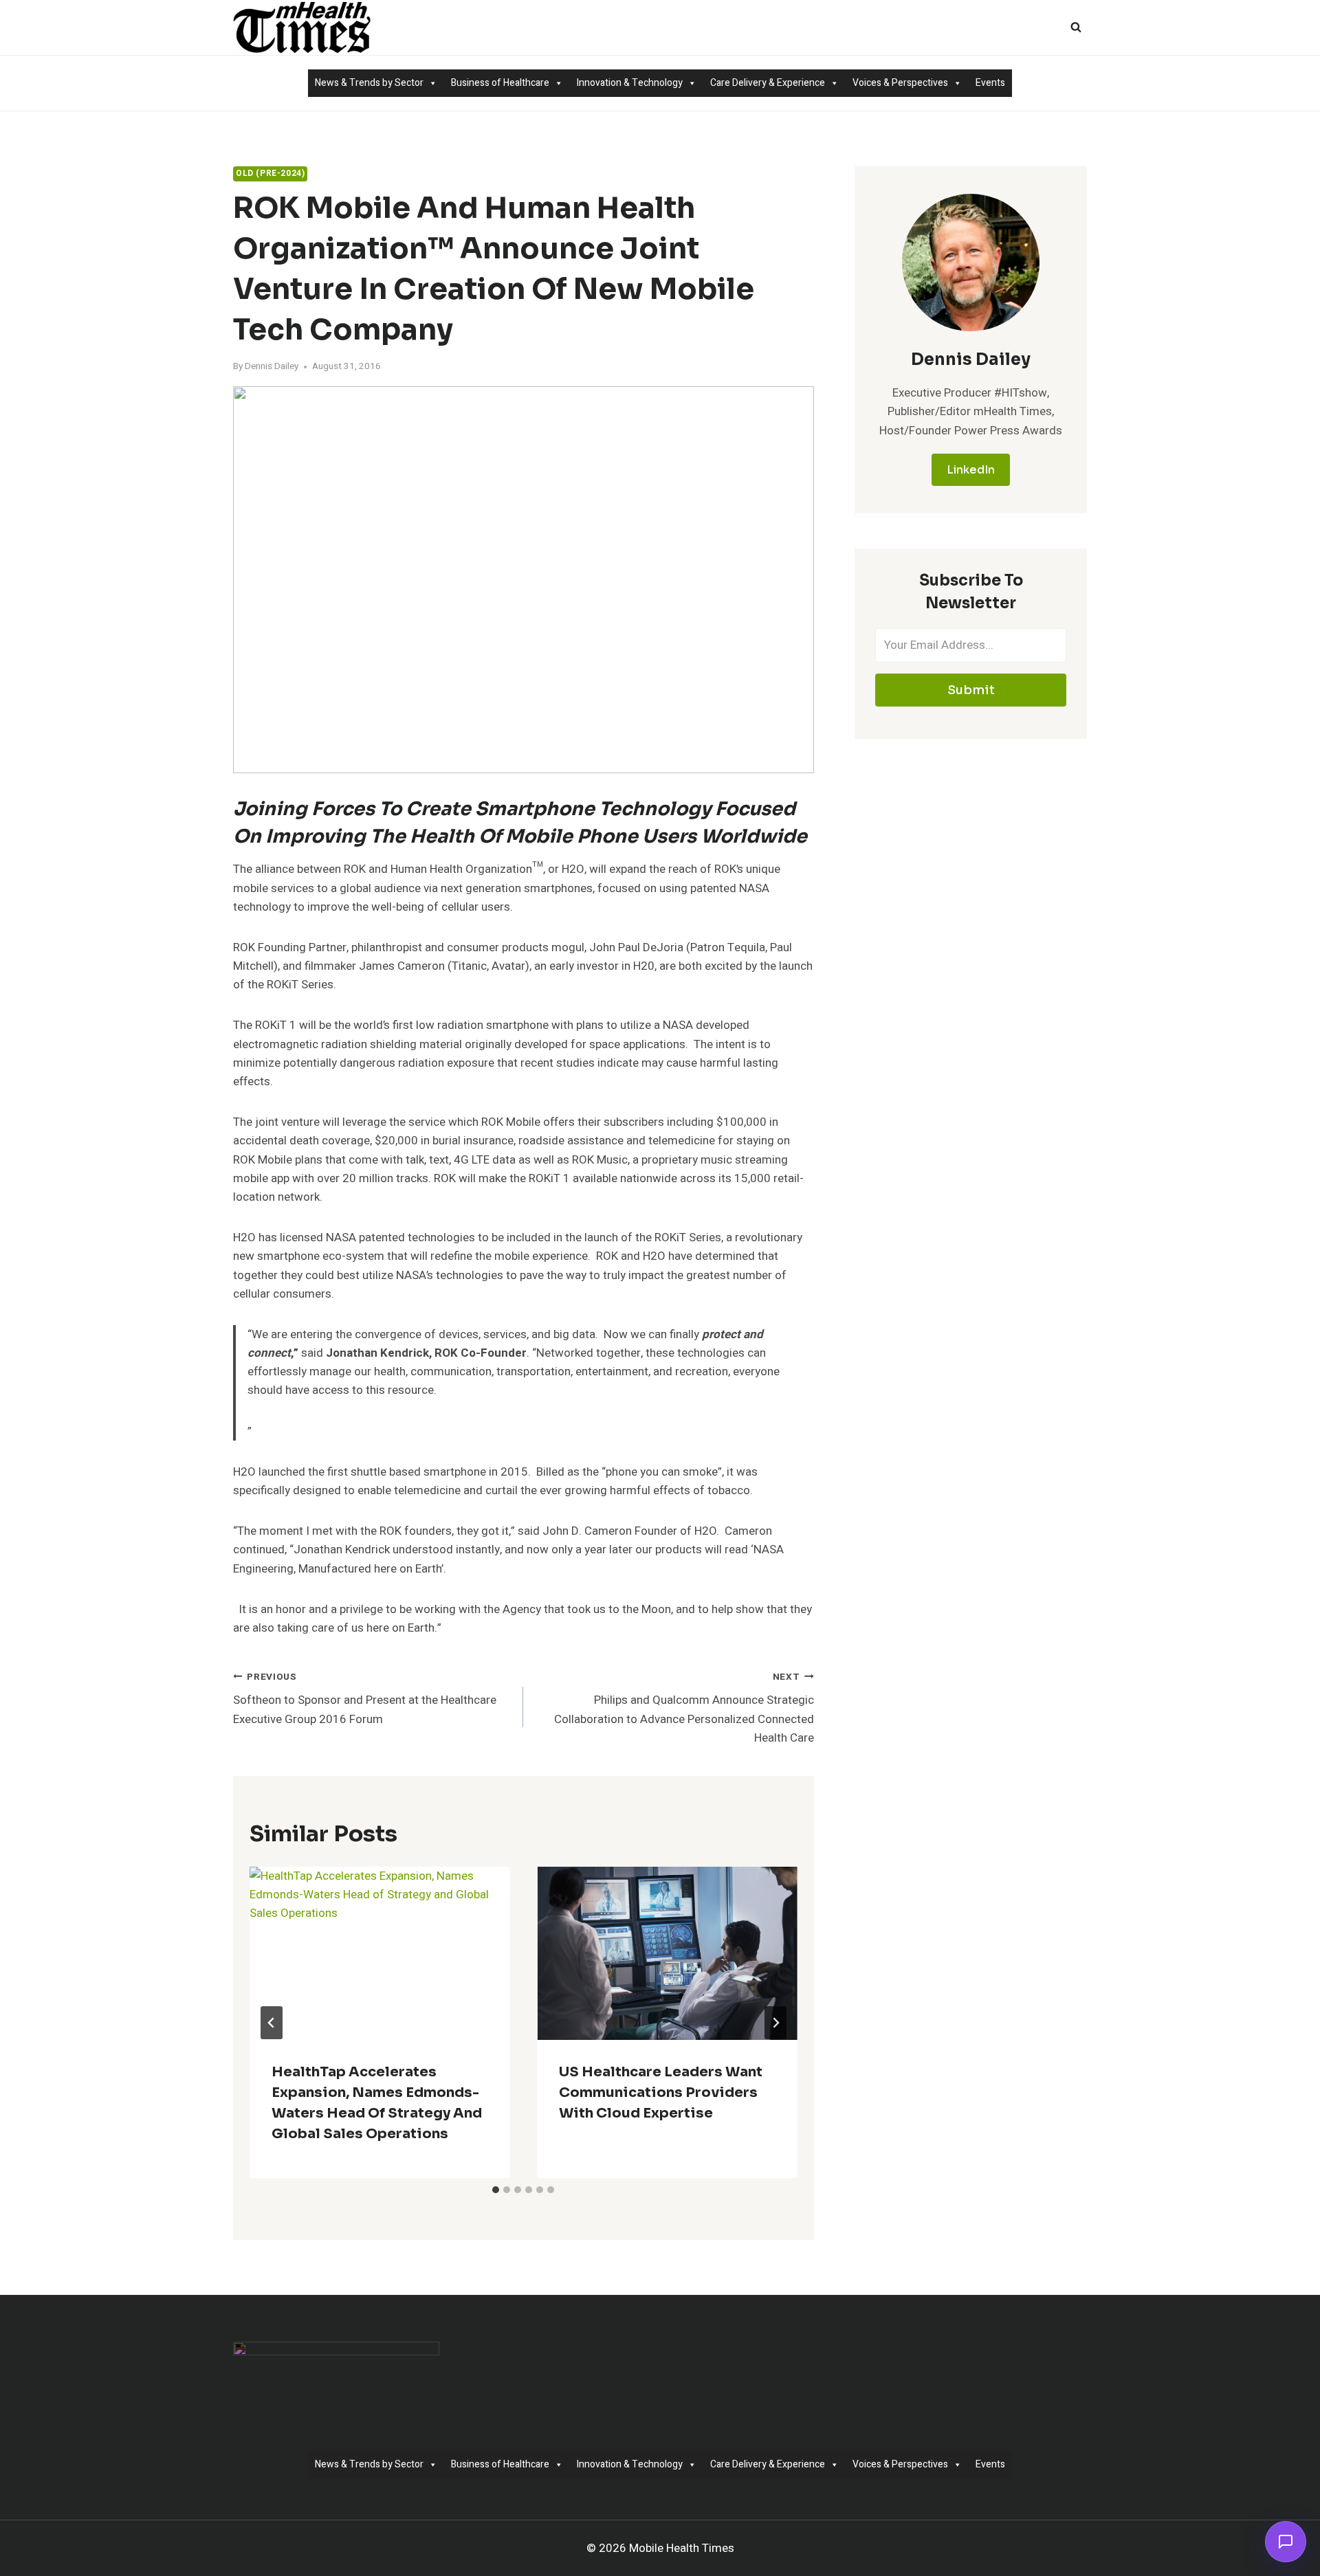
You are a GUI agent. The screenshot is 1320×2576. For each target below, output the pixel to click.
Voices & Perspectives (900, 83)
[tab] (496, 2190)
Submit (971, 690)
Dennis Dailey (272, 366)
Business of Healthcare (500, 83)
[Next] (775, 2023)
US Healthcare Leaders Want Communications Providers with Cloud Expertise (661, 2092)
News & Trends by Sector (369, 83)
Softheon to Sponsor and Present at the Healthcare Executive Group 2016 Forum (365, 1699)
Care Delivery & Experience (768, 83)
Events (990, 83)
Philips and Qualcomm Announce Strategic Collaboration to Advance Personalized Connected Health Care (684, 1708)
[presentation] (379, 1953)
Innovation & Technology (630, 83)
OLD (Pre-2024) (270, 174)
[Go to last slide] (272, 2023)
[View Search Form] (1076, 27)
